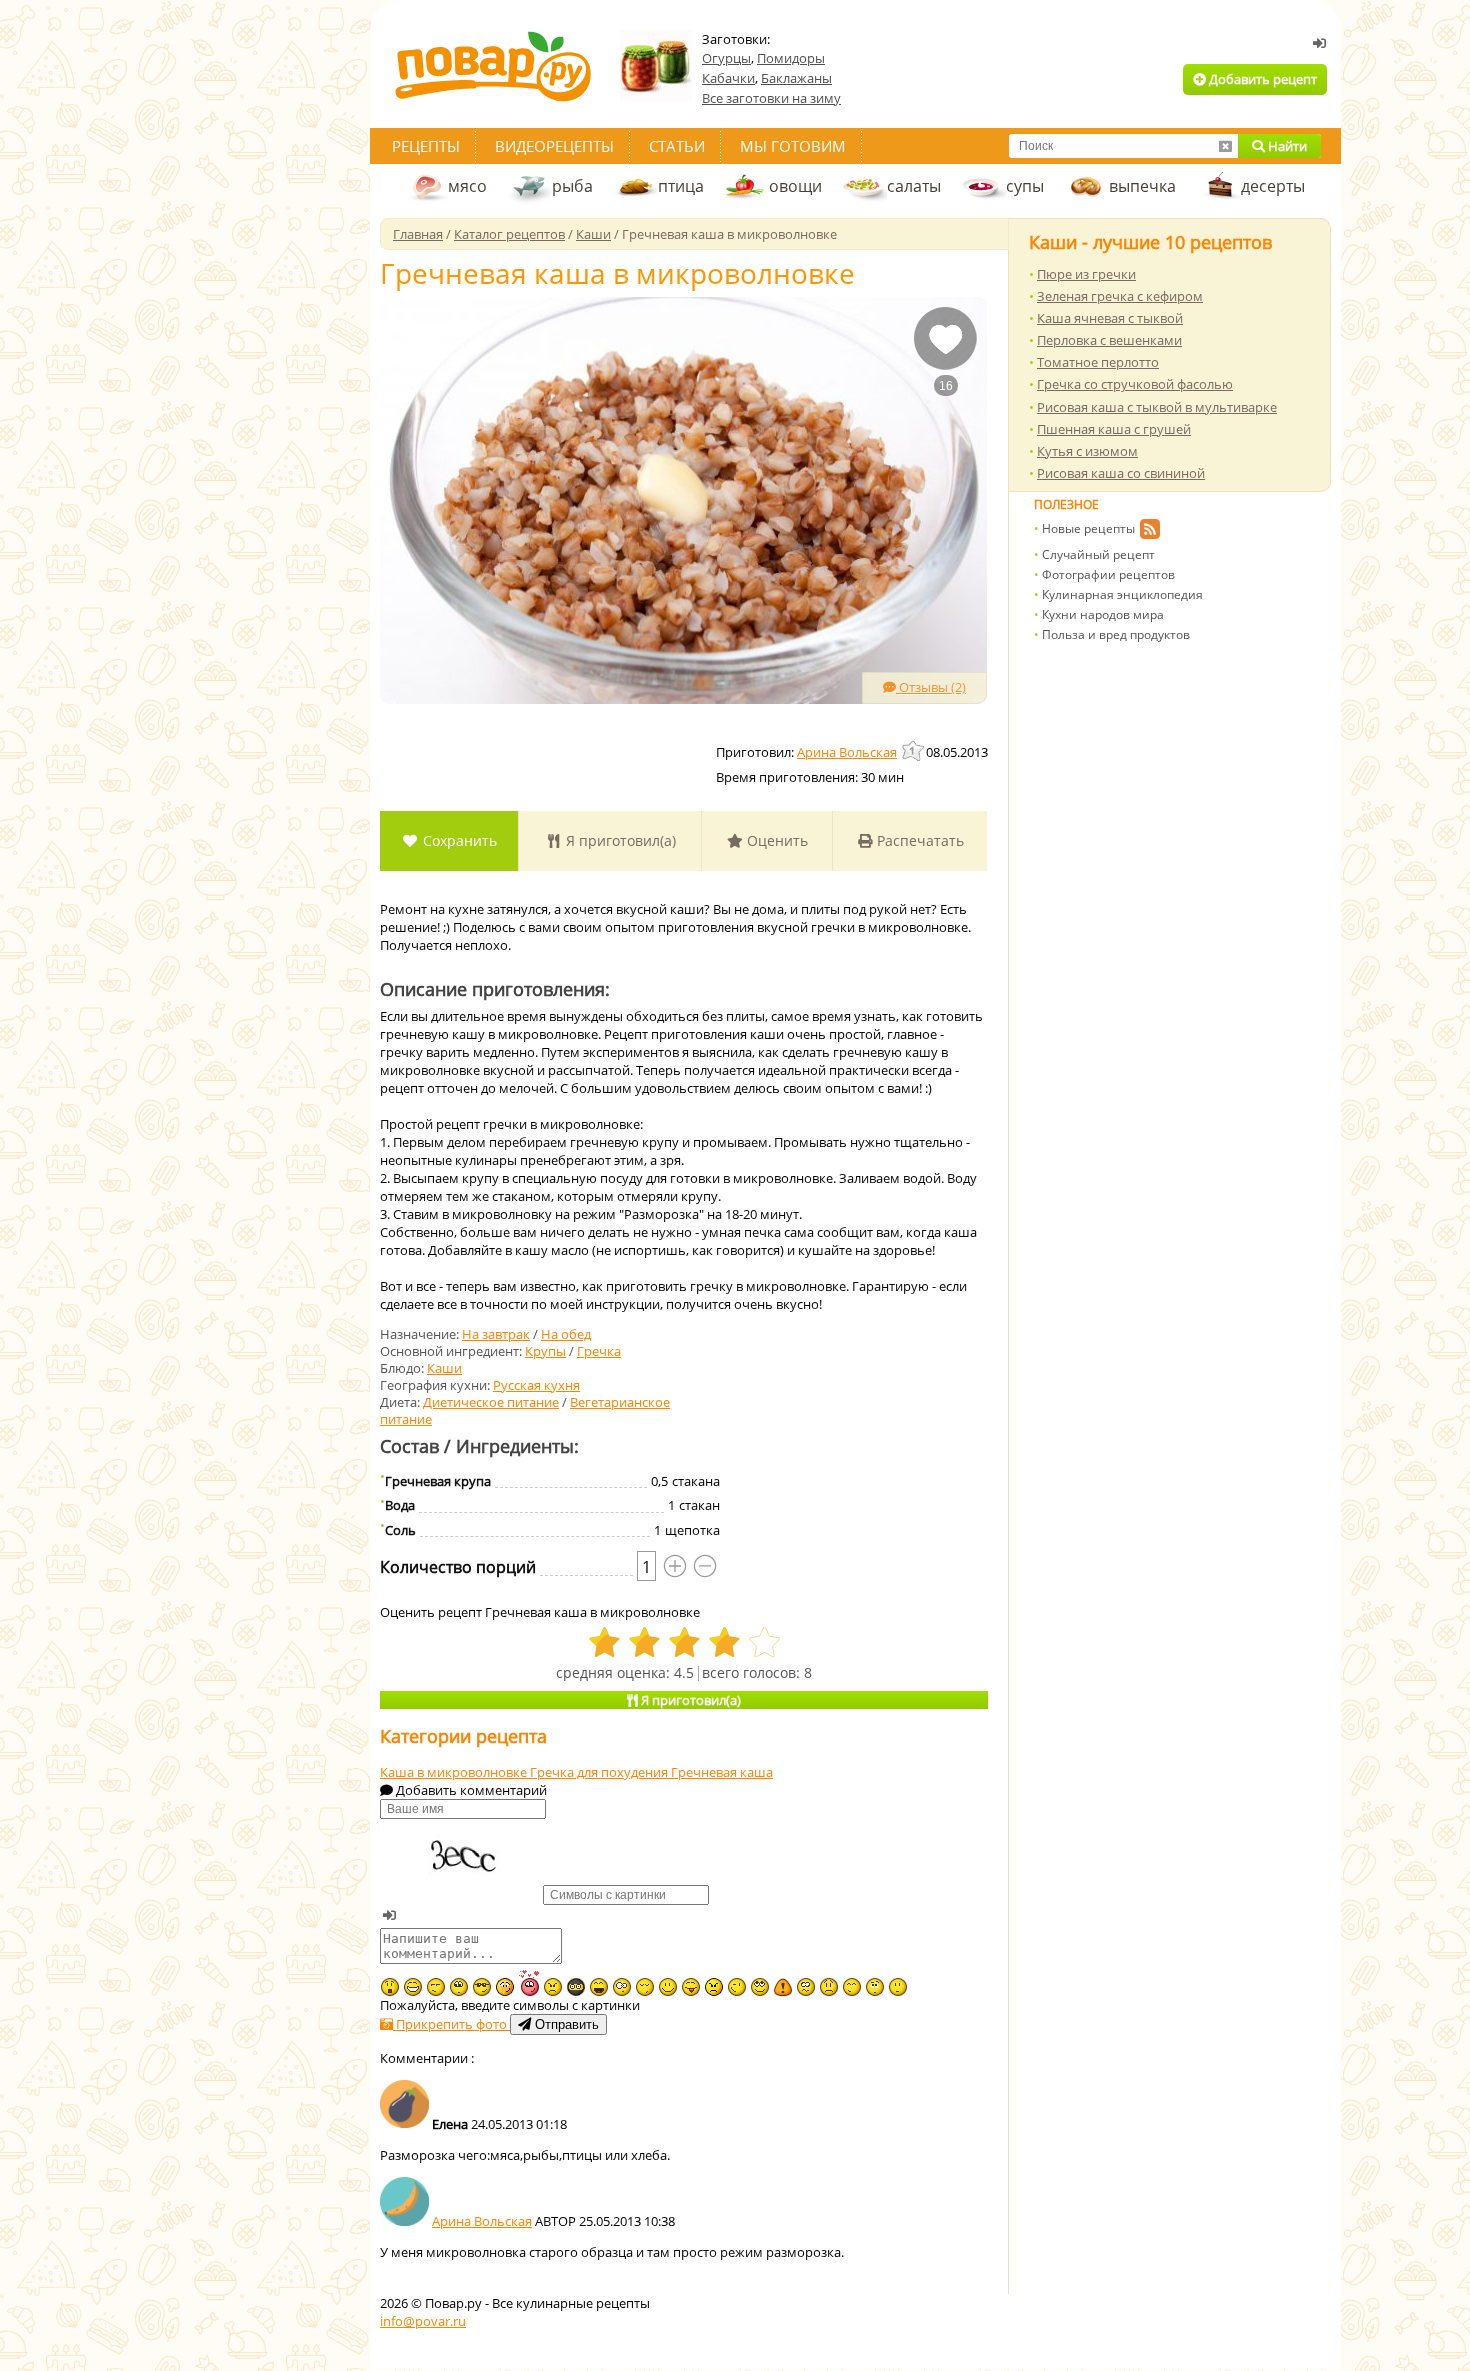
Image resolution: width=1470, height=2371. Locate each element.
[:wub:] (529, 1982)
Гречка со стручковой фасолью (1135, 384)
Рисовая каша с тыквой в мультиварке (1157, 407)
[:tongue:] (691, 1987)
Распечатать (918, 840)
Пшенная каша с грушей (1114, 429)
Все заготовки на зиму (771, 98)
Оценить (775, 840)
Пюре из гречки (1086, 274)
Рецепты (426, 146)
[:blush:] (505, 1987)
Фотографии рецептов (1108, 574)
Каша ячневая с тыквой (1110, 318)
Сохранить (458, 840)
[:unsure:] (459, 1987)
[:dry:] (436, 1987)
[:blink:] (622, 1987)
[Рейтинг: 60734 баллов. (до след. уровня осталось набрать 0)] (914, 750)
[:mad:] (553, 1987)
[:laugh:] (599, 1987)
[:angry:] (714, 1987)
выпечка (1142, 186)
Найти (1286, 146)
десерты (1273, 186)
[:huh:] (875, 1987)
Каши (444, 1368)
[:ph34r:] (576, 1987)
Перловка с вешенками (1109, 340)
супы (1025, 186)
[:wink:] (737, 1987)
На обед (566, 1334)
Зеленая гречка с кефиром (1120, 296)
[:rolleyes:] (760, 1987)
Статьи (677, 146)
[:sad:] (829, 1987)
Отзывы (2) (931, 687)
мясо (467, 186)
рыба (572, 186)
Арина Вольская (482, 2221)
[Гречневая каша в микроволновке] (683, 500)
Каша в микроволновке (455, 1772)
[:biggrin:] (413, 1987)
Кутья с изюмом (1087, 451)
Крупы (545, 1351)
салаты (914, 186)
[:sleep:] (645, 1987)
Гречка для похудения (600, 1772)
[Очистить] (1225, 146)
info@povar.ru (423, 2321)
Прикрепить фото (451, 2024)
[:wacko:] (806, 1987)
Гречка (599, 1351)
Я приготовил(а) (619, 840)
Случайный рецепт (1098, 554)
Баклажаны (796, 78)
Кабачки (728, 78)
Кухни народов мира (1103, 614)
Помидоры (791, 58)
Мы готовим (793, 146)
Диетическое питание (491, 1402)
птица (681, 186)
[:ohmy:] (390, 1987)
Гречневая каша (722, 1772)
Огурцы (726, 58)
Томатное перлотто (1098, 362)
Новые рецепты (1088, 528)
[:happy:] (852, 1987)
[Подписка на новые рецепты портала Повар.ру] (1149, 532)
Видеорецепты (554, 146)
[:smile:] (668, 1987)
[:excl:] (783, 1987)
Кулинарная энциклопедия (1122, 594)
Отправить (565, 2024)
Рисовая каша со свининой (1121, 473)
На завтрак (496, 1334)
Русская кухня (536, 1385)
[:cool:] (482, 1987)
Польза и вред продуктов (1116, 634)
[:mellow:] (898, 1987)
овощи (795, 186)
